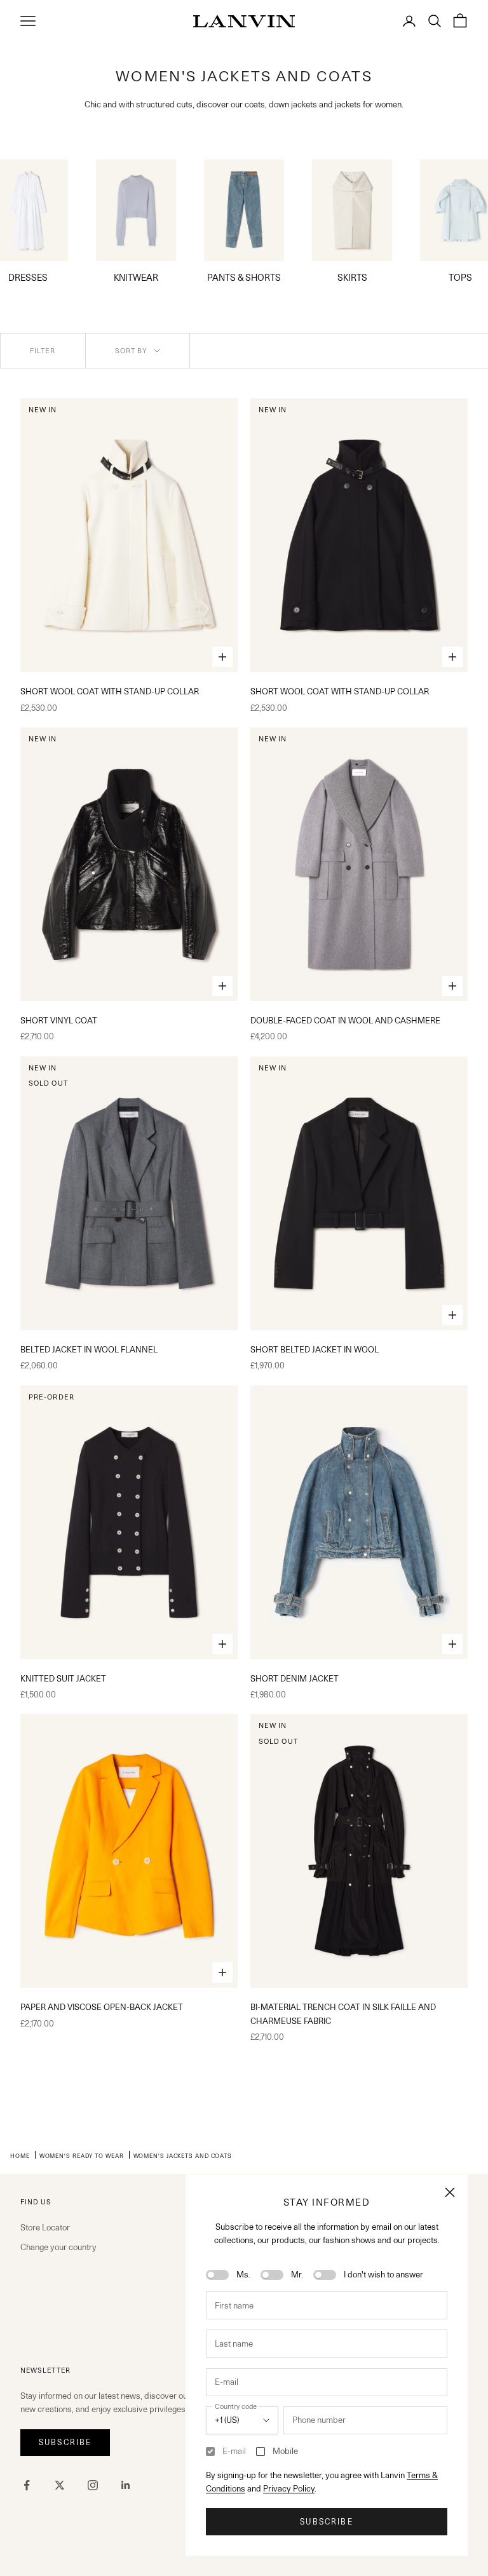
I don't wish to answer (383, 2274)
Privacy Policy (289, 2488)
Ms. (243, 2274)
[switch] (217, 2275)
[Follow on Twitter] (60, 2485)
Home (20, 2155)
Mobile (285, 2451)
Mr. (297, 2274)
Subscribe (326, 2522)
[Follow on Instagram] (93, 2485)
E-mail (234, 2451)
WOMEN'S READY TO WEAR (82, 2155)
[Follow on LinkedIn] (126, 2485)
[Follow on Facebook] (27, 2485)
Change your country (58, 2247)
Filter (43, 351)
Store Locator (45, 2227)
